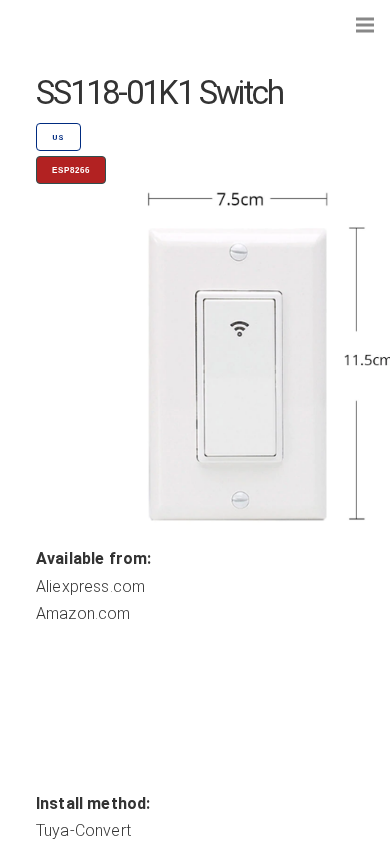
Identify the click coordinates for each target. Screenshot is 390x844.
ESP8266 (71, 170)
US (58, 137)
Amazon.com (83, 613)
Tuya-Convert (83, 830)
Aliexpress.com (90, 586)
